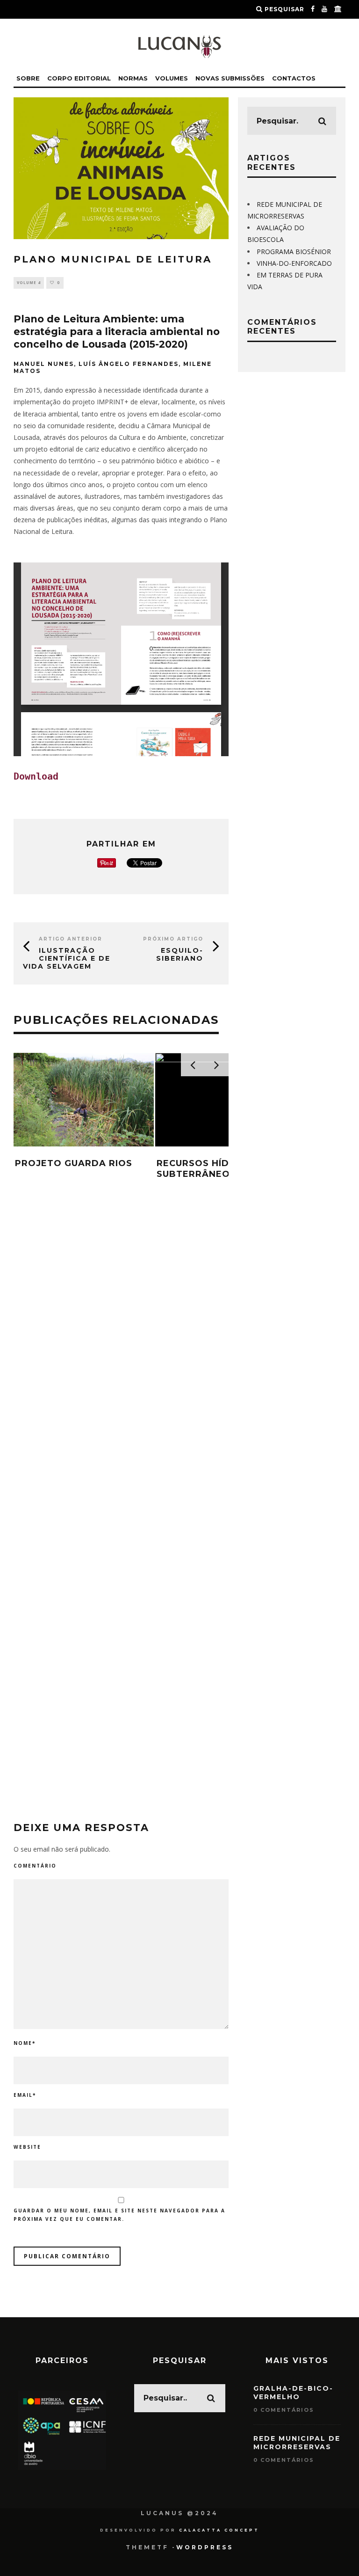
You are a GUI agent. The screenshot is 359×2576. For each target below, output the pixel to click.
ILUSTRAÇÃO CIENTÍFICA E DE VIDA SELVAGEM (67, 958)
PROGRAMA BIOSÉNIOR (294, 252)
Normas (133, 78)
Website (27, 2147)
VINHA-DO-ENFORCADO (294, 263)
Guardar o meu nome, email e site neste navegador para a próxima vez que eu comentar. (119, 2215)
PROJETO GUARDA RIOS (74, 1163)
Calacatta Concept (219, 2530)
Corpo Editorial (79, 78)
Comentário (35, 1866)
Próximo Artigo (173, 939)
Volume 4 (29, 282)
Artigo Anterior (71, 939)
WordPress (205, 2547)
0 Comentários (284, 2410)
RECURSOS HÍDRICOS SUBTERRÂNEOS (208, 1169)
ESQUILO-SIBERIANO (180, 954)
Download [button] (36, 776)
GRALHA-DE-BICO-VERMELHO (293, 2393)
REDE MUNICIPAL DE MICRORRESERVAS (297, 2443)
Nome (25, 2043)
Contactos (294, 78)
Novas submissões (230, 78)
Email (25, 2095)
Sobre (28, 78)
